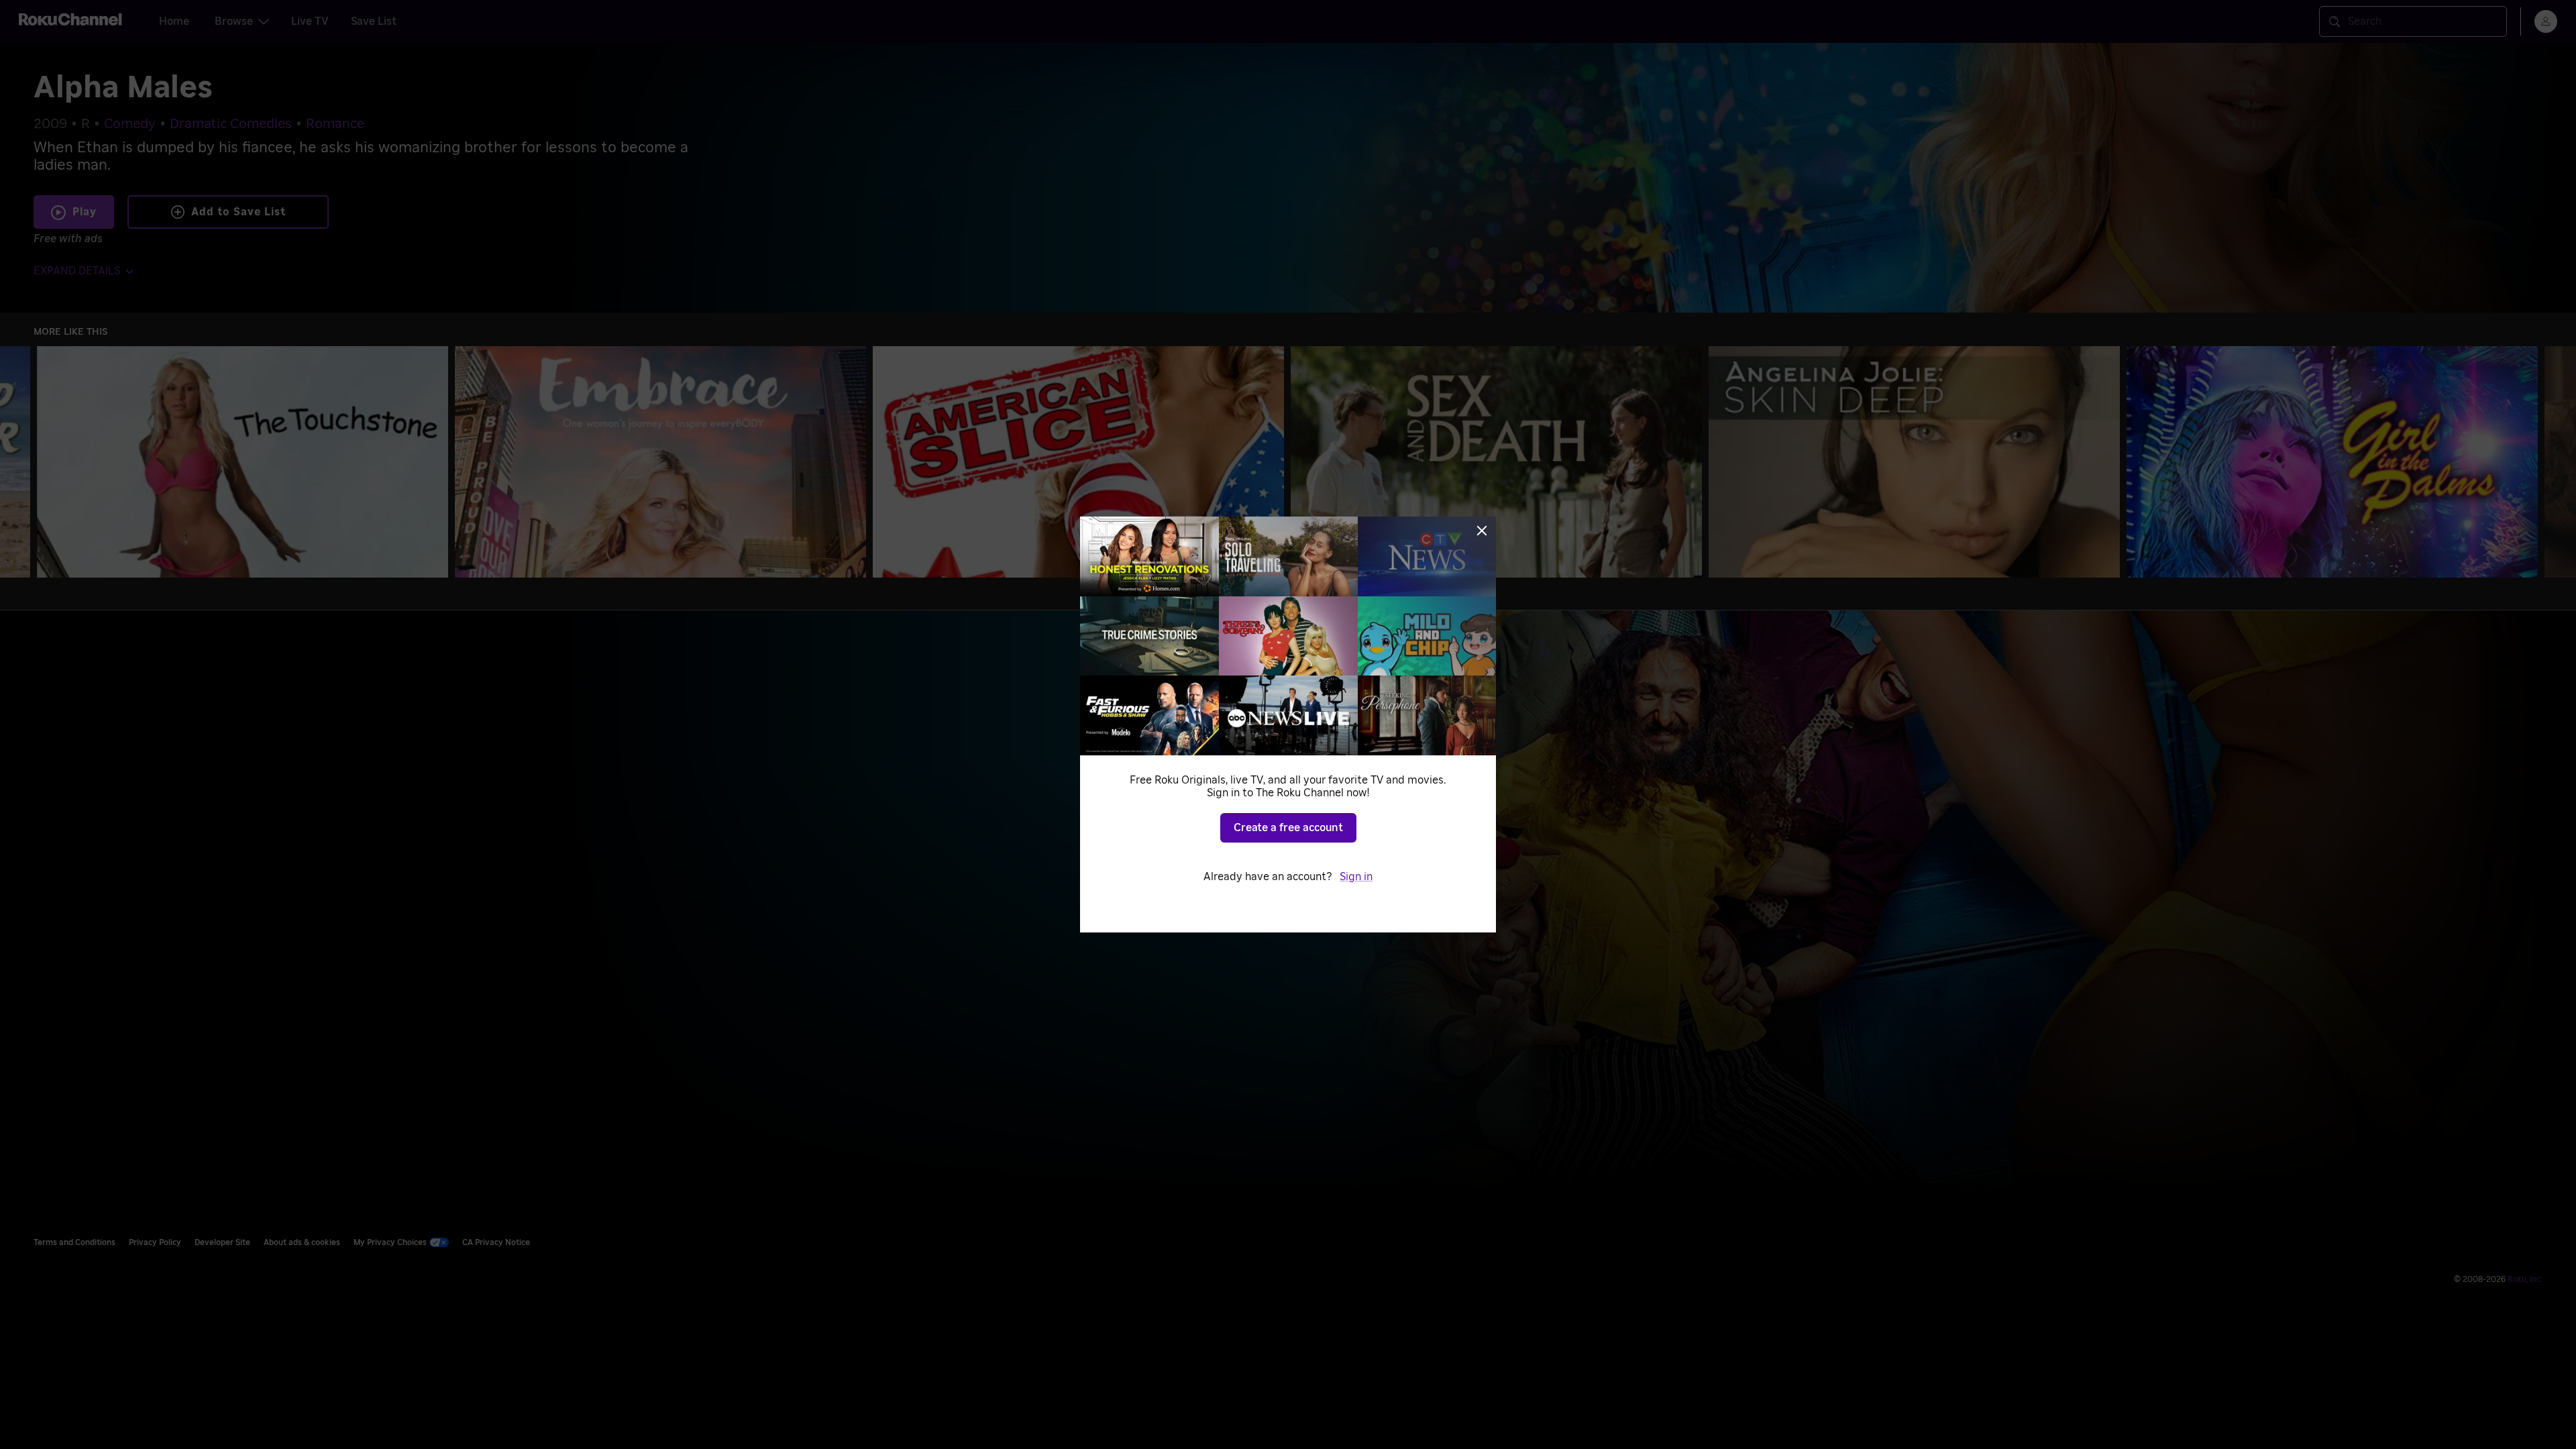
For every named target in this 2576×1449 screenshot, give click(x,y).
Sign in (1356, 877)
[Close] (1482, 531)
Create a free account (1288, 828)
